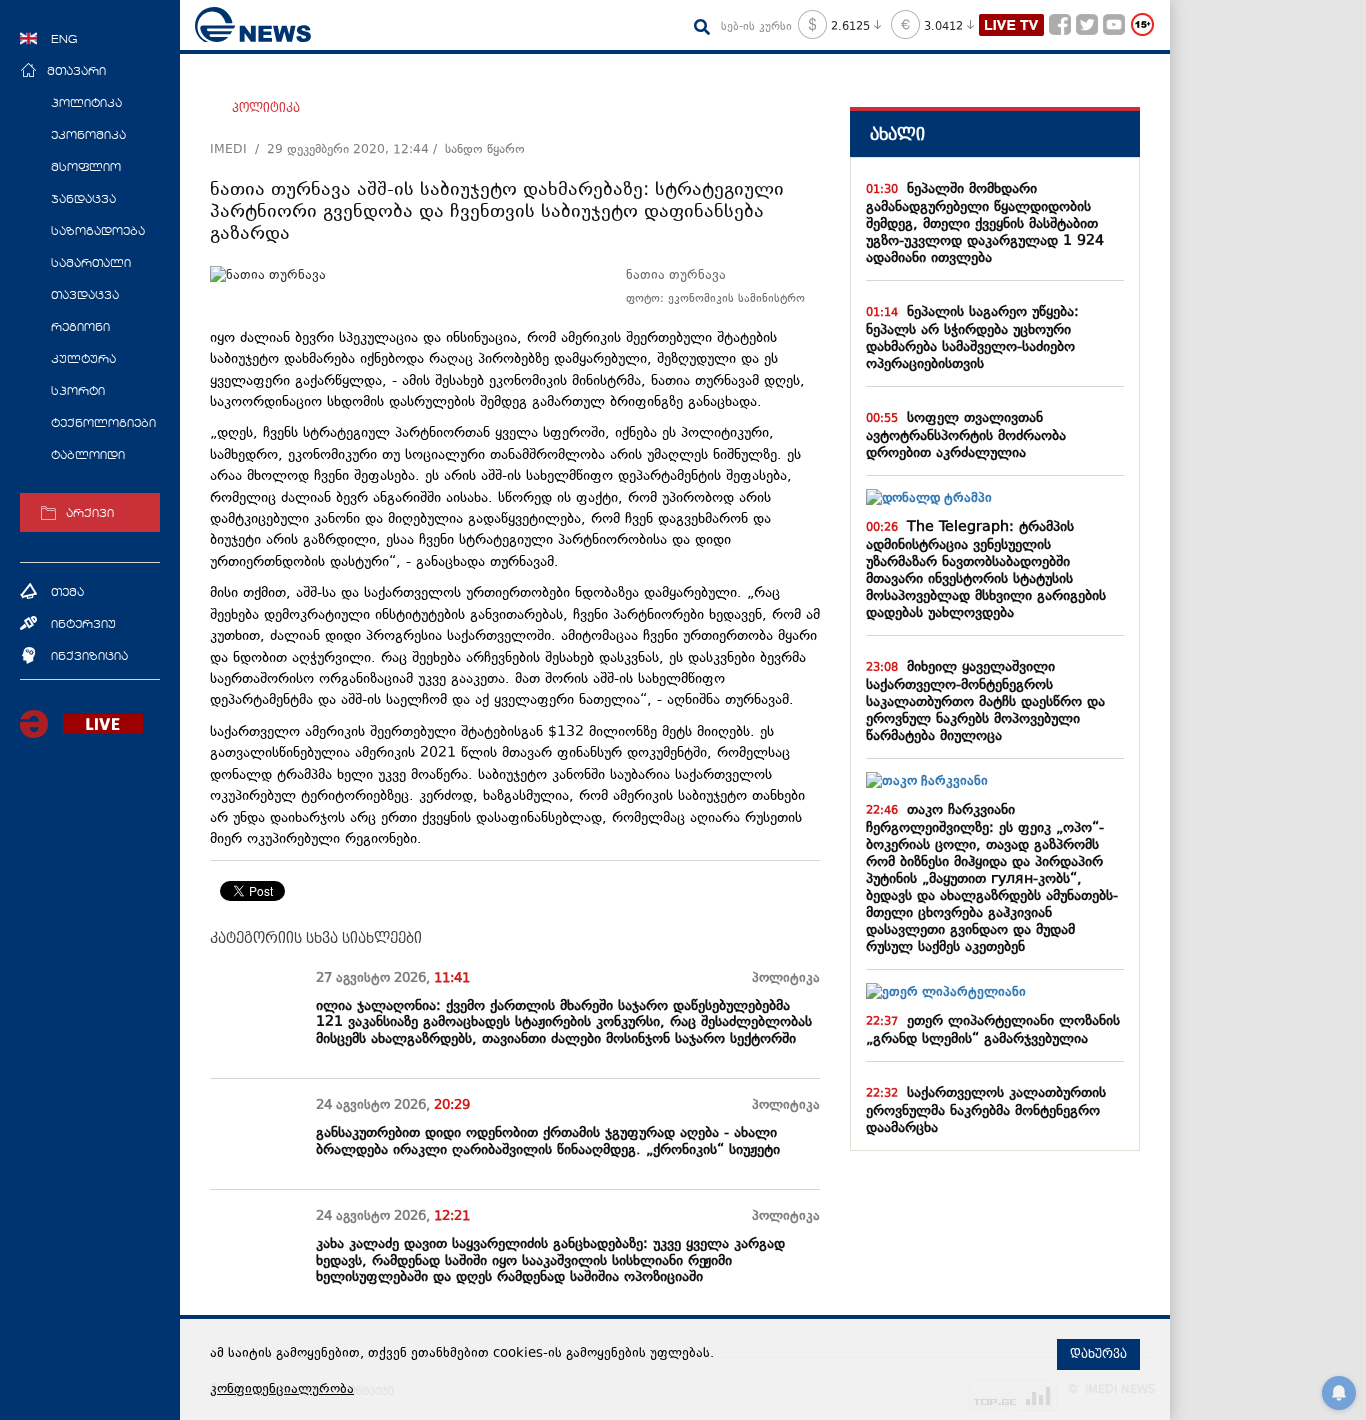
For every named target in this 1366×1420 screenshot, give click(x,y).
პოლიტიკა (266, 108)
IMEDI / (238, 150)
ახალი (897, 134)
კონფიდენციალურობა (282, 1390)
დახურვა (1098, 1354)
